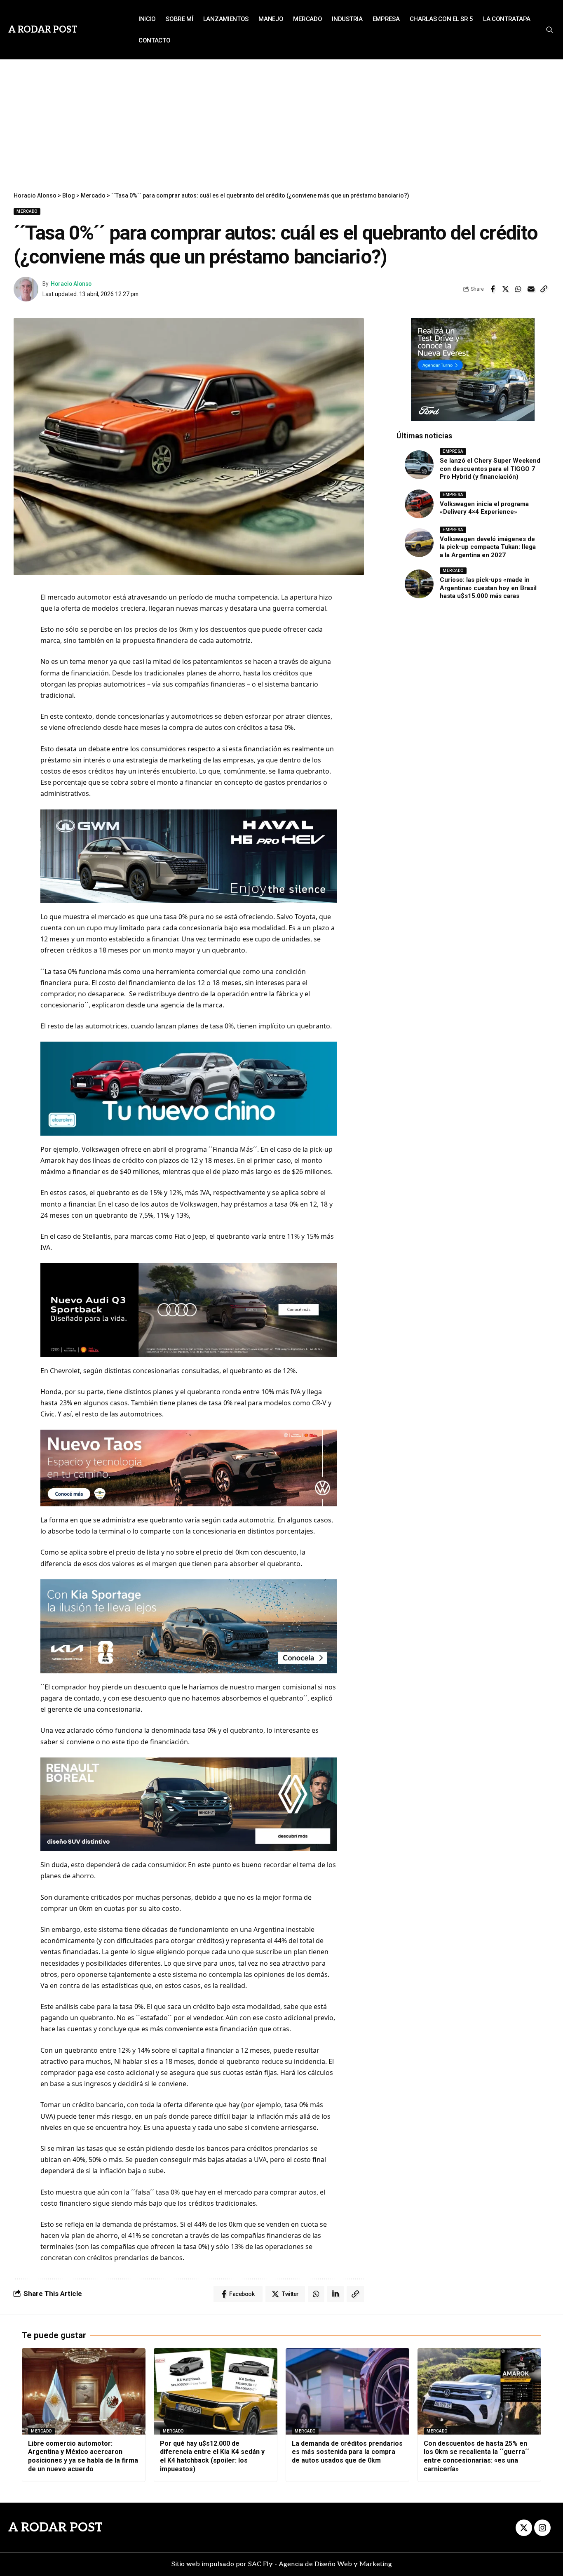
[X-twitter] (524, 2528)
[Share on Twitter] (505, 289)
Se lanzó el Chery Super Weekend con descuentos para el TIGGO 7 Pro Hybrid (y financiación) (490, 469)
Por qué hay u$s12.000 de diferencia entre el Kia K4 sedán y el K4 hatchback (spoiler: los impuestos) (212, 2456)
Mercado (27, 211)
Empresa (453, 451)
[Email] (531, 289)
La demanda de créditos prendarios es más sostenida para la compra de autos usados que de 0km (347, 2452)
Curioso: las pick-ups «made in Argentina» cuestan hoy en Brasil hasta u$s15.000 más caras (488, 588)
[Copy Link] (544, 289)
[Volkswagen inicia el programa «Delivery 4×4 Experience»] (419, 504)
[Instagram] (542, 2528)
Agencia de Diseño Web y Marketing (335, 2564)
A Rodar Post (43, 30)
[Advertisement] (281, 121)
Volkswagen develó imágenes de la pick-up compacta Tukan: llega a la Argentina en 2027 (488, 547)
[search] (549, 30)
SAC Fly (260, 2564)
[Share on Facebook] (493, 289)
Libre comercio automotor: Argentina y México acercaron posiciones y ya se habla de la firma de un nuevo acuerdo (83, 2456)
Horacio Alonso (71, 284)
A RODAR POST (55, 2528)
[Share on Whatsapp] (518, 289)
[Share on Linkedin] (335, 2294)
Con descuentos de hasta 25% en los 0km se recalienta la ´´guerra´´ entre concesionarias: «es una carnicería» (476, 2456)
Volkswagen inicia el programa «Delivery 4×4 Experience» (484, 508)
